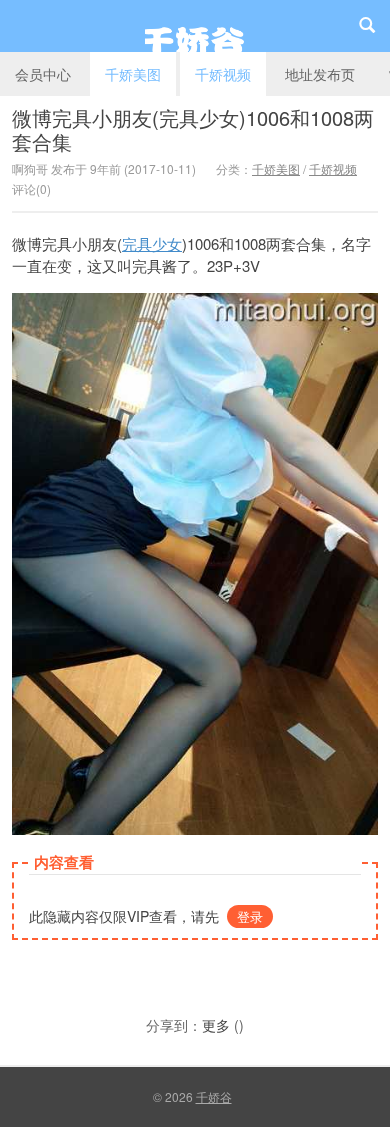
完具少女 (152, 243)
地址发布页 (320, 74)
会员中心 (43, 74)
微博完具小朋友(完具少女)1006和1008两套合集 (193, 129)
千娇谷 (195, 26)
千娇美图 (133, 74)
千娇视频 (223, 74)
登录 (250, 916)
